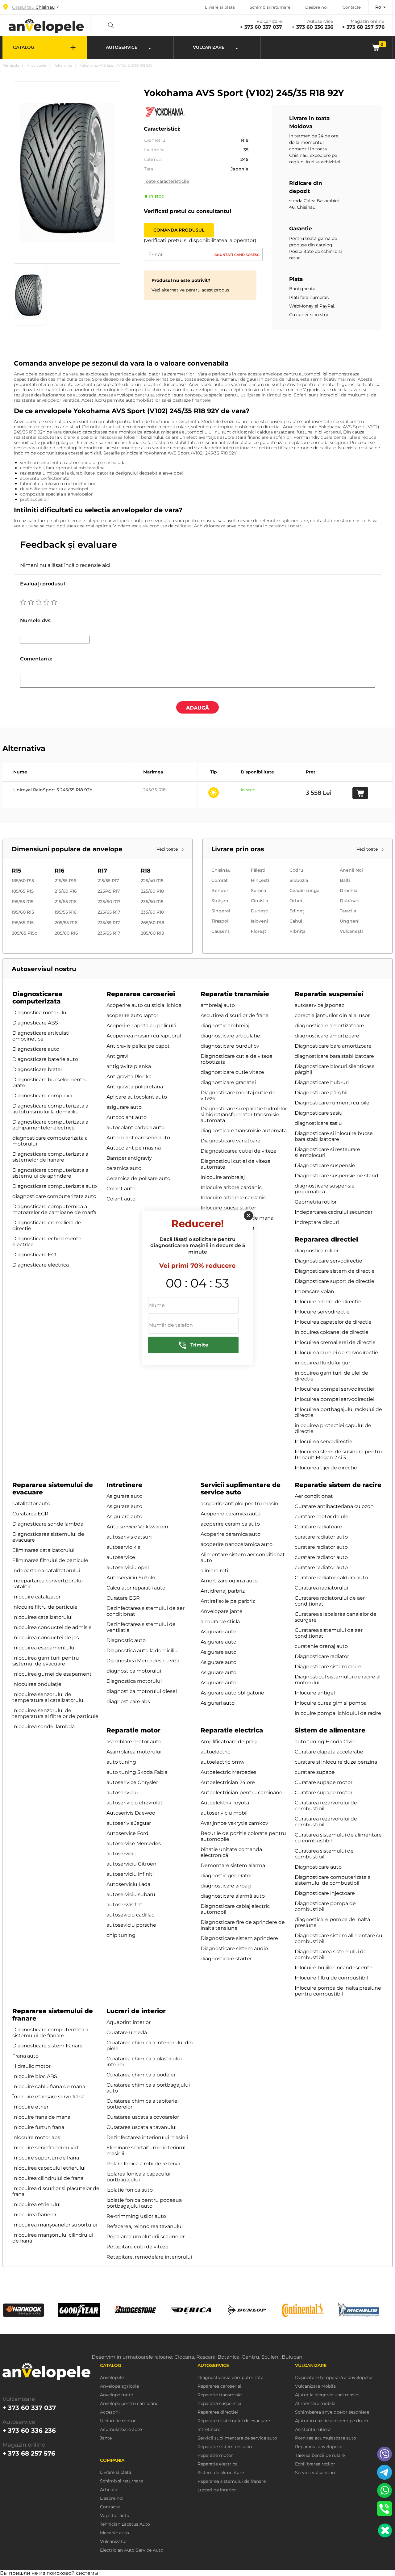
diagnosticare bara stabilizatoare (334, 1056)
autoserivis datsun (129, 1537)
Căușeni (220, 931)
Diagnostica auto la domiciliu (142, 1650)
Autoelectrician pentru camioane (241, 1793)
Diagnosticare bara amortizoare (333, 1046)
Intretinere (124, 1485)
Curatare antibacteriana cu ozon (334, 1506)
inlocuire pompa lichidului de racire (338, 1713)
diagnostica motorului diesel (142, 1691)
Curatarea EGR (30, 1514)
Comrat (220, 880)
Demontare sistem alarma (233, 1865)
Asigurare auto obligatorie (232, 1693)
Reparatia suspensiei (329, 994)
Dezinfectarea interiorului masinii (147, 2137)
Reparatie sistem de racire (338, 1485)
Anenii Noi (351, 870)
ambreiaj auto (218, 1005)
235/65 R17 (109, 933)
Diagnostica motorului (40, 1013)
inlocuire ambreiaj (223, 1177)
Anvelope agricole (119, 2386)
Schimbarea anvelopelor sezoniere (332, 2412)
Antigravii (118, 1056)
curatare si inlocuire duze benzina (336, 1762)
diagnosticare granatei (228, 1082)
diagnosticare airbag (226, 1886)
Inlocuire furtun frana (38, 2127)
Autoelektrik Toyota (225, 1803)
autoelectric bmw (222, 1762)
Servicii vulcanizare (316, 2473)
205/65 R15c (24, 933)
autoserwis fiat (125, 1905)
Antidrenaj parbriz (223, 1591)
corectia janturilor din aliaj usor (332, 1015)
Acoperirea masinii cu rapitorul (144, 1036)
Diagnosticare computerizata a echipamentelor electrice (50, 1125)
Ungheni (350, 921)
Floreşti (259, 931)
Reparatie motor (133, 1730)
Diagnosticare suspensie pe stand (337, 1176)
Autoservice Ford (127, 1833)
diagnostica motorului (134, 1671)
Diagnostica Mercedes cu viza (143, 1661)
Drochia (349, 890)
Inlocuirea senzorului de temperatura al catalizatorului (48, 1697)
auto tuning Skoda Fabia (137, 1772)
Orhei (296, 901)
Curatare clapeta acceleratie (329, 1752)
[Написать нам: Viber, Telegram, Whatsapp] (385, 2530)
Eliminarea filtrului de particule (50, 1560)
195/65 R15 (23, 923)
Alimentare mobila (315, 2404)
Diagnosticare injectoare (325, 1893)
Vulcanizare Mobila (315, 2386)
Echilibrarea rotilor (315, 2464)
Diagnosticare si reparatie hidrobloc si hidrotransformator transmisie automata (244, 1114)
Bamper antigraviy (129, 1158)
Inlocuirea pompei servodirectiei (335, 1389)
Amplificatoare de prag (229, 1742)
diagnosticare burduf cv (230, 1046)
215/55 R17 (108, 881)
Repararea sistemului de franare (232, 2481)
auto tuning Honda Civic (325, 1742)
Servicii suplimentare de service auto (241, 1489)
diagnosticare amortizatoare (329, 1026)
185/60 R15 (23, 881)
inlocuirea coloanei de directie (332, 1332)
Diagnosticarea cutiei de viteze (239, 1151)
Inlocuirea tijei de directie (326, 1468)
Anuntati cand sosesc (237, 255)
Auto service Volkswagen (137, 1527)
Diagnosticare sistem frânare (48, 2046)
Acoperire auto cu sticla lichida (144, 1005)
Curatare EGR (123, 1598)
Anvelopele (36, 65)
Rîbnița (297, 931)
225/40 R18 (152, 881)
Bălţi (345, 880)
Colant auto (121, 1189)
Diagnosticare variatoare (231, 1141)
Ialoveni (260, 921)
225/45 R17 (109, 891)
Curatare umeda (127, 2032)
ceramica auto (124, 1168)
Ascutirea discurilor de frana (235, 1015)
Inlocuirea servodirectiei (324, 1441)
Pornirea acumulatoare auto (326, 2438)
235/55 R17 (109, 923)
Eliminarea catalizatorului (43, 1550)
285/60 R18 (152, 933)
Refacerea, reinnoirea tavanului (145, 2226)
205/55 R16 (66, 923)
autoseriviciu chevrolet (135, 1803)
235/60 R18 (152, 912)
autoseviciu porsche (131, 1925)
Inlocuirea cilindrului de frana (48, 2178)
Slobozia (299, 880)
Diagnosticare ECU (36, 1255)
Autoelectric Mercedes (229, 1772)
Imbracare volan (314, 1291)
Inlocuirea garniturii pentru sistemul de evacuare (46, 1661)
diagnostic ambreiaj (225, 1026)
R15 (17, 871)
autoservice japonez (319, 1005)
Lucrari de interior (136, 2011)
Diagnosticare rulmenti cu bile (332, 1103)
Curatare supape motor (324, 1782)
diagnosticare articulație (230, 1036)
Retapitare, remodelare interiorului (149, 2257)
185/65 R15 (23, 891)
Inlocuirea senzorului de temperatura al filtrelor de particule (55, 1713)
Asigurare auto (124, 1496)
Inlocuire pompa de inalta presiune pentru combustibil (338, 1991)
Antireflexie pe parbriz (228, 1601)
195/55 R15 (23, 902)
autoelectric (215, 1752)
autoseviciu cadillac (130, 1915)
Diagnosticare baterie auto (45, 1059)
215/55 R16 (65, 881)
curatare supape (315, 1772)
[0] (375, 47)
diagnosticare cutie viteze (232, 1072)
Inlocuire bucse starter (228, 1208)
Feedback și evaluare (69, 545)
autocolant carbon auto (135, 1127)
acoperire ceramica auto (230, 1524)
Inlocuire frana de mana (41, 2117)
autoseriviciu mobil (224, 1813)
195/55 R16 (66, 912)
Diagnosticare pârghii (321, 1093)
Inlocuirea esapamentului (44, 1648)
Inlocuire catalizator (36, 1597)
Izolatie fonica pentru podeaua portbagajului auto (144, 2203)
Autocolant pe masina (134, 1148)
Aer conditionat (314, 1496)
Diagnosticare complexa (42, 1096)
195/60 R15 (23, 912)
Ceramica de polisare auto (138, 1178)
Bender (220, 890)
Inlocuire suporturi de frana (46, 2158)
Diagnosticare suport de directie (335, 1281)
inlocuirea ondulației (37, 1684)
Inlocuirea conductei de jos (46, 1638)
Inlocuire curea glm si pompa (331, 1703)
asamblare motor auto (134, 1742)
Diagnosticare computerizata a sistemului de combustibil (333, 1880)
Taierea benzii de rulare (320, 2455)
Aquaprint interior (129, 2022)
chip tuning (121, 1935)
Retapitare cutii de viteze (137, 2247)
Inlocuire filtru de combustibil (331, 1978)
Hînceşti (260, 880)
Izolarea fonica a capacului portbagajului (138, 2177)
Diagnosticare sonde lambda (48, 1524)
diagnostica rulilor (317, 1251)
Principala (11, 65)
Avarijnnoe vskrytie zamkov (234, 1823)
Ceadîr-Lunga (304, 890)
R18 (146, 871)
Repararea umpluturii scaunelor (146, 2237)
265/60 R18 (152, 923)
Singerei (221, 911)
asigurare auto (124, 1107)
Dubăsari (350, 901)
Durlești (260, 911)
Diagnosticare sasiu (319, 1113)
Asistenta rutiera (313, 2429)
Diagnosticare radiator (322, 1656)
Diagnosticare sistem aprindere (239, 1938)
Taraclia (348, 911)
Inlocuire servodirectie (322, 1312)
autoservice (121, 1557)
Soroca (258, 890)
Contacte (352, 7)
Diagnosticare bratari (38, 1069)
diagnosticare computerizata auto (54, 1196)
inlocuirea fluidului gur (322, 1363)
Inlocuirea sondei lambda (44, 1726)
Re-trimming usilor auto (136, 2216)
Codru (296, 870)
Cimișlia (260, 901)
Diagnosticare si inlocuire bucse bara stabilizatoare (334, 1136)
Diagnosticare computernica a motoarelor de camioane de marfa (54, 1209)
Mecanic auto (114, 2533)
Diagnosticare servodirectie (328, 1261)
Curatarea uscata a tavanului (141, 2127)
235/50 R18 (152, 902)
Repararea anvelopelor (319, 2447)
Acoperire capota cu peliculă (141, 1026)
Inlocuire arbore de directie (328, 1302)
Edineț (297, 911)
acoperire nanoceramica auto (237, 1544)
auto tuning (121, 1762)
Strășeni (220, 901)
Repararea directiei (326, 1239)
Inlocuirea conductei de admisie (52, 1627)
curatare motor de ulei (322, 1516)
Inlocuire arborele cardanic (233, 1198)
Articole (108, 2490)
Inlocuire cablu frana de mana (49, 2086)
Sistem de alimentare (330, 1730)
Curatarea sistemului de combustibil (324, 1854)
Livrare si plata (220, 7)
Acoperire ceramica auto (231, 1514)
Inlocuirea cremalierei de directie (335, 1342)
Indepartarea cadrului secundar (334, 1212)
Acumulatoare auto (121, 2429)
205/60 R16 (66, 933)
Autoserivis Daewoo (131, 1813)
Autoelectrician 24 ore (228, 1782)
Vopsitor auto (115, 2516)
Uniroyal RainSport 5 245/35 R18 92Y (53, 790)
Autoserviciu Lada (128, 1884)
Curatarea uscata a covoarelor (143, 2117)
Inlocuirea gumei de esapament (52, 1674)
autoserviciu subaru (131, 1894)
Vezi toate (168, 849)
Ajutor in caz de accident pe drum (332, 2421)
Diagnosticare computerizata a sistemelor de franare (50, 1157)
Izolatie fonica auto (130, 2190)
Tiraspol (220, 921)
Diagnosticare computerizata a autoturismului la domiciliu (50, 1109)
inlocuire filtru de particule (45, 1607)
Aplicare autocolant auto (137, 1097)
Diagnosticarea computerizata (37, 998)
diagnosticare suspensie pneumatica (325, 1189)
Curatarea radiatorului (321, 1588)
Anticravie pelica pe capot (138, 1046)
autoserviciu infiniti (130, 1874)
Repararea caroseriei (141, 994)
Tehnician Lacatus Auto (125, 2524)
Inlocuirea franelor (34, 2215)
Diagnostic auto (126, 1640)
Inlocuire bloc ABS (35, 2076)
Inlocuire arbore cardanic (231, 1187)
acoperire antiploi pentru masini (240, 1504)
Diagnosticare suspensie (325, 1165)
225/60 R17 (109, 902)
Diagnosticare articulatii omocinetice (42, 1036)
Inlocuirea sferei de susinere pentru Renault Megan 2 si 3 (338, 1455)
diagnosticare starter (226, 1959)
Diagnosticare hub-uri (322, 1082)
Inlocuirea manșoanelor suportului (55, 2225)
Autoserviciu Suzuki (131, 1578)
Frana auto (25, 2056)
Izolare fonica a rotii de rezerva (143, 2164)
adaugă (197, 708)
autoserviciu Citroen (131, 1864)
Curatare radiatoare (318, 1527)
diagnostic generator (226, 1876)
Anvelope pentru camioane (129, 2404)
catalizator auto (31, 1504)
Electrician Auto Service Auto (132, 2550)
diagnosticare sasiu (318, 1123)
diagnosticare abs (128, 1701)
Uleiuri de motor (118, 2421)
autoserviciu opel (128, 1567)
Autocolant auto (127, 1117)
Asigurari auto (218, 1703)
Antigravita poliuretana (135, 1087)
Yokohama (63, 65)
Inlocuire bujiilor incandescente (334, 1968)
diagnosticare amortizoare (327, 1036)
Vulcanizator (114, 2542)
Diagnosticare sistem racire (328, 1667)
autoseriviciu (122, 1793)
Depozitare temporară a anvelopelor (334, 2378)
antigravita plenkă (129, 1066)
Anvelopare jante (222, 1611)
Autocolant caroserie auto (138, 1138)
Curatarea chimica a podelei (141, 2075)
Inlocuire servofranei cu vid (45, 2148)
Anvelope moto (117, 2395)
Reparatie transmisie (235, 994)
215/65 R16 (66, 902)
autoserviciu (122, 1854)
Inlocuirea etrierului (36, 2204)
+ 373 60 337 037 (261, 27)
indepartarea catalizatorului (46, 1571)
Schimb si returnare (270, 7)
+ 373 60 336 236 (312, 27)
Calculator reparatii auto (136, 1588)
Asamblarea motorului (134, 1752)
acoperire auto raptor (132, 1015)
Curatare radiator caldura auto (331, 1578)
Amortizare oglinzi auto (229, 1581)
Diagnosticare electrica (41, 1265)
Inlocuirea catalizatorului (42, 1617)
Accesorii (110, 2412)
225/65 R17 (109, 912)
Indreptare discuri (317, 1222)
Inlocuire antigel (315, 1693)
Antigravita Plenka (129, 1076)
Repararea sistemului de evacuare (234, 2421)
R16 (59, 871)
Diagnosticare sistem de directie (335, 1271)
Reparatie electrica (232, 1730)
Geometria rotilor (316, 1202)
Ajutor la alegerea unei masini (327, 2395)
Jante (106, 2438)
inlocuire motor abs (36, 2137)
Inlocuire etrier (30, 2107)
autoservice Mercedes (134, 1843)
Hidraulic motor (31, 2066)
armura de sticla (220, 1621)
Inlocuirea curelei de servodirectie (336, 1353)
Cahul (296, 921)
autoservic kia (123, 1547)
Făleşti (258, 870)
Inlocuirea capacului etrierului (49, 2168)
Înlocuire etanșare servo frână (48, 2097)
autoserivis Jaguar (129, 1823)
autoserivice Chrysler (132, 1782)
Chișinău (221, 870)
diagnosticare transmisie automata (244, 1131)
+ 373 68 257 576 (363, 27)
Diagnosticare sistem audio (234, 1948)
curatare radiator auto (321, 1537)
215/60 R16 (66, 891)
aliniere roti (214, 1571)
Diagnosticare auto (36, 1049)
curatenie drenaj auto (321, 1646)
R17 (102, 871)
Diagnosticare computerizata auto (55, 1186)
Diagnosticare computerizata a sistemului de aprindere (50, 1173)
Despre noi (316, 7)
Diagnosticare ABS (35, 1023)
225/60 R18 (152, 891)
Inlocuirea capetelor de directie (333, 1322)
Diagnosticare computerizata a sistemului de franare (50, 2033)
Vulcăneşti (351, 931)
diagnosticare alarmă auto (233, 1896)
